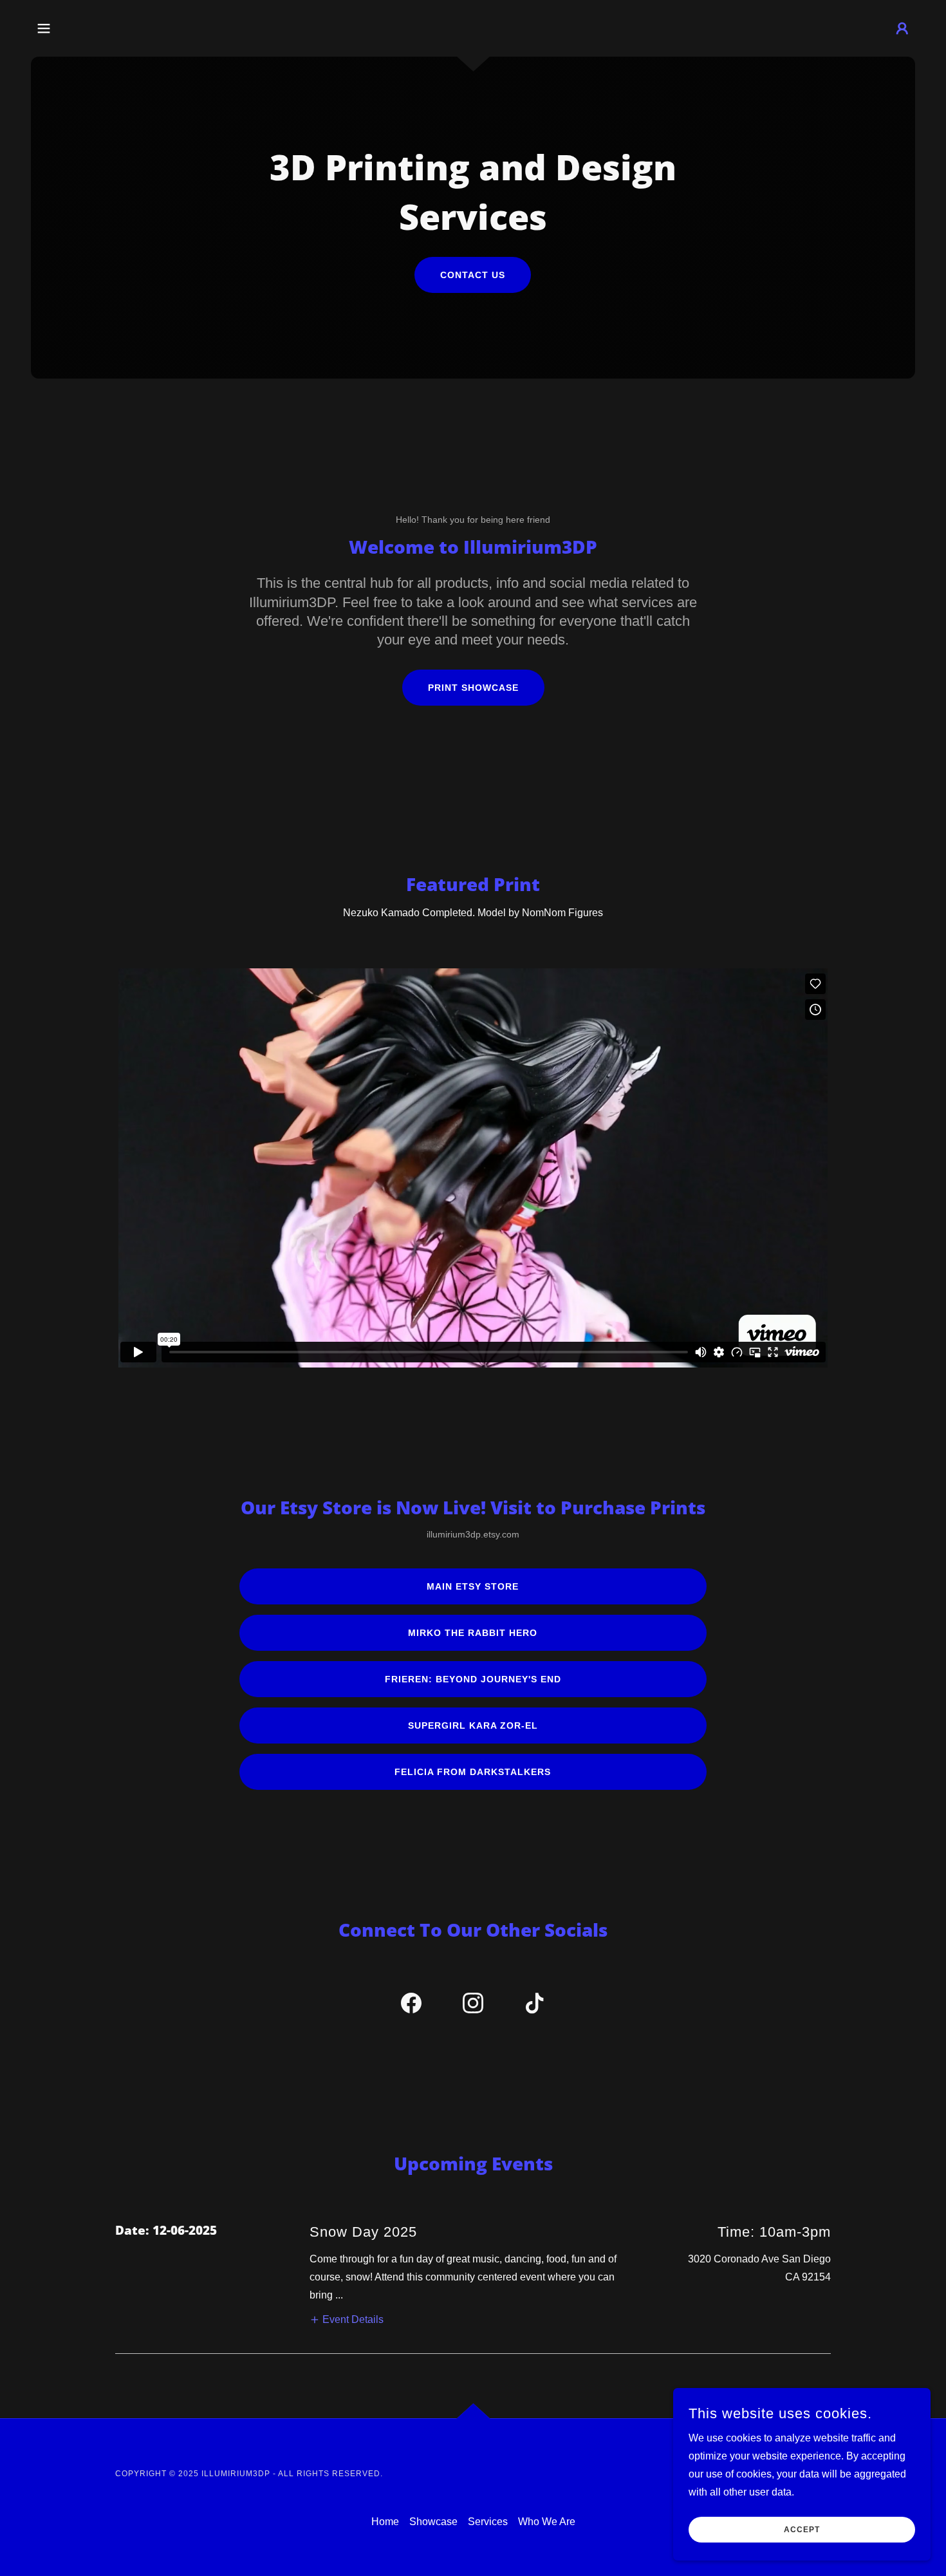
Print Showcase (473, 688)
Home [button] (385, 2522)
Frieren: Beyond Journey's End (473, 1679)
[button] (44, 28)
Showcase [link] (433, 2522)
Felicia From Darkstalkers (473, 1772)
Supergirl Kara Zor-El (473, 1725)
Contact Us (473, 275)
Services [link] (488, 2522)
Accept (802, 2530)
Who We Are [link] (547, 2522)
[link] (411, 2006)
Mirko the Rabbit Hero (473, 1633)
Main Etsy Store (473, 1586)
